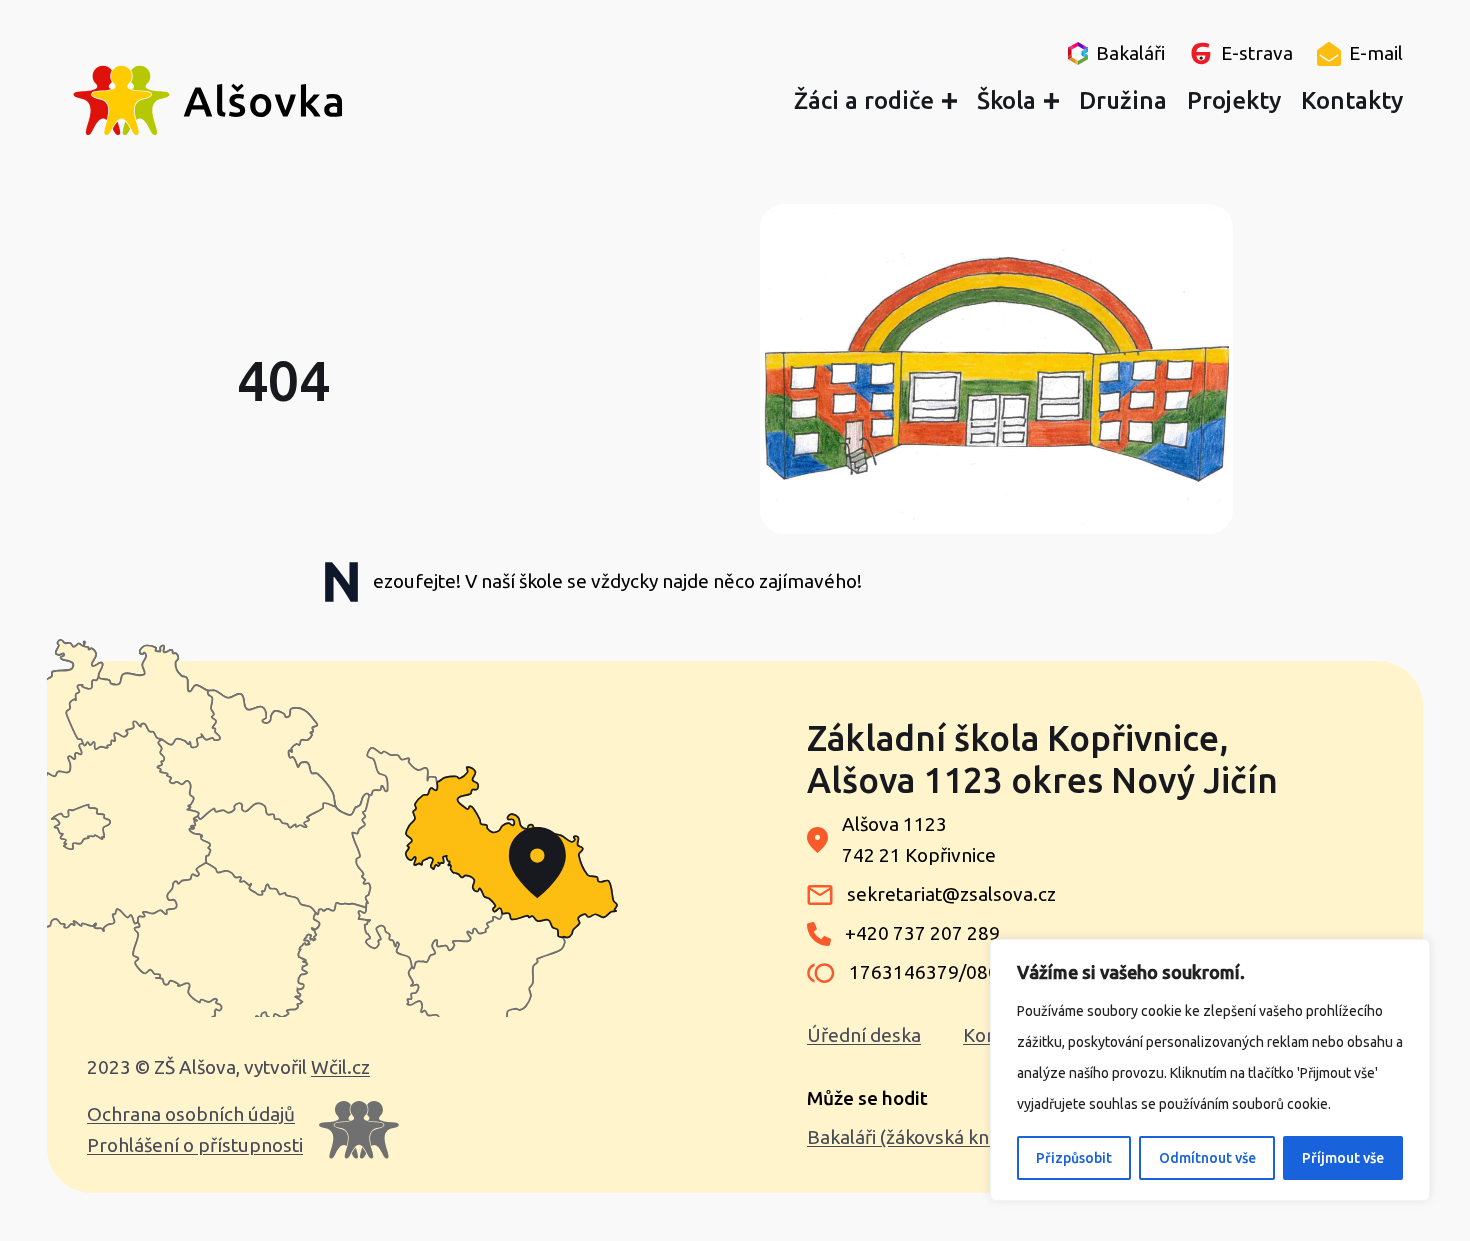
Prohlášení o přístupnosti (195, 1145)
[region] (1210, 1070)
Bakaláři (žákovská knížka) (918, 1137)
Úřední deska (864, 1035)
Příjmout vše (1343, 1158)
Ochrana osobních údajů (191, 1114)
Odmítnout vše (1207, 1158)
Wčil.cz (340, 1067)
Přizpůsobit (1074, 1158)
